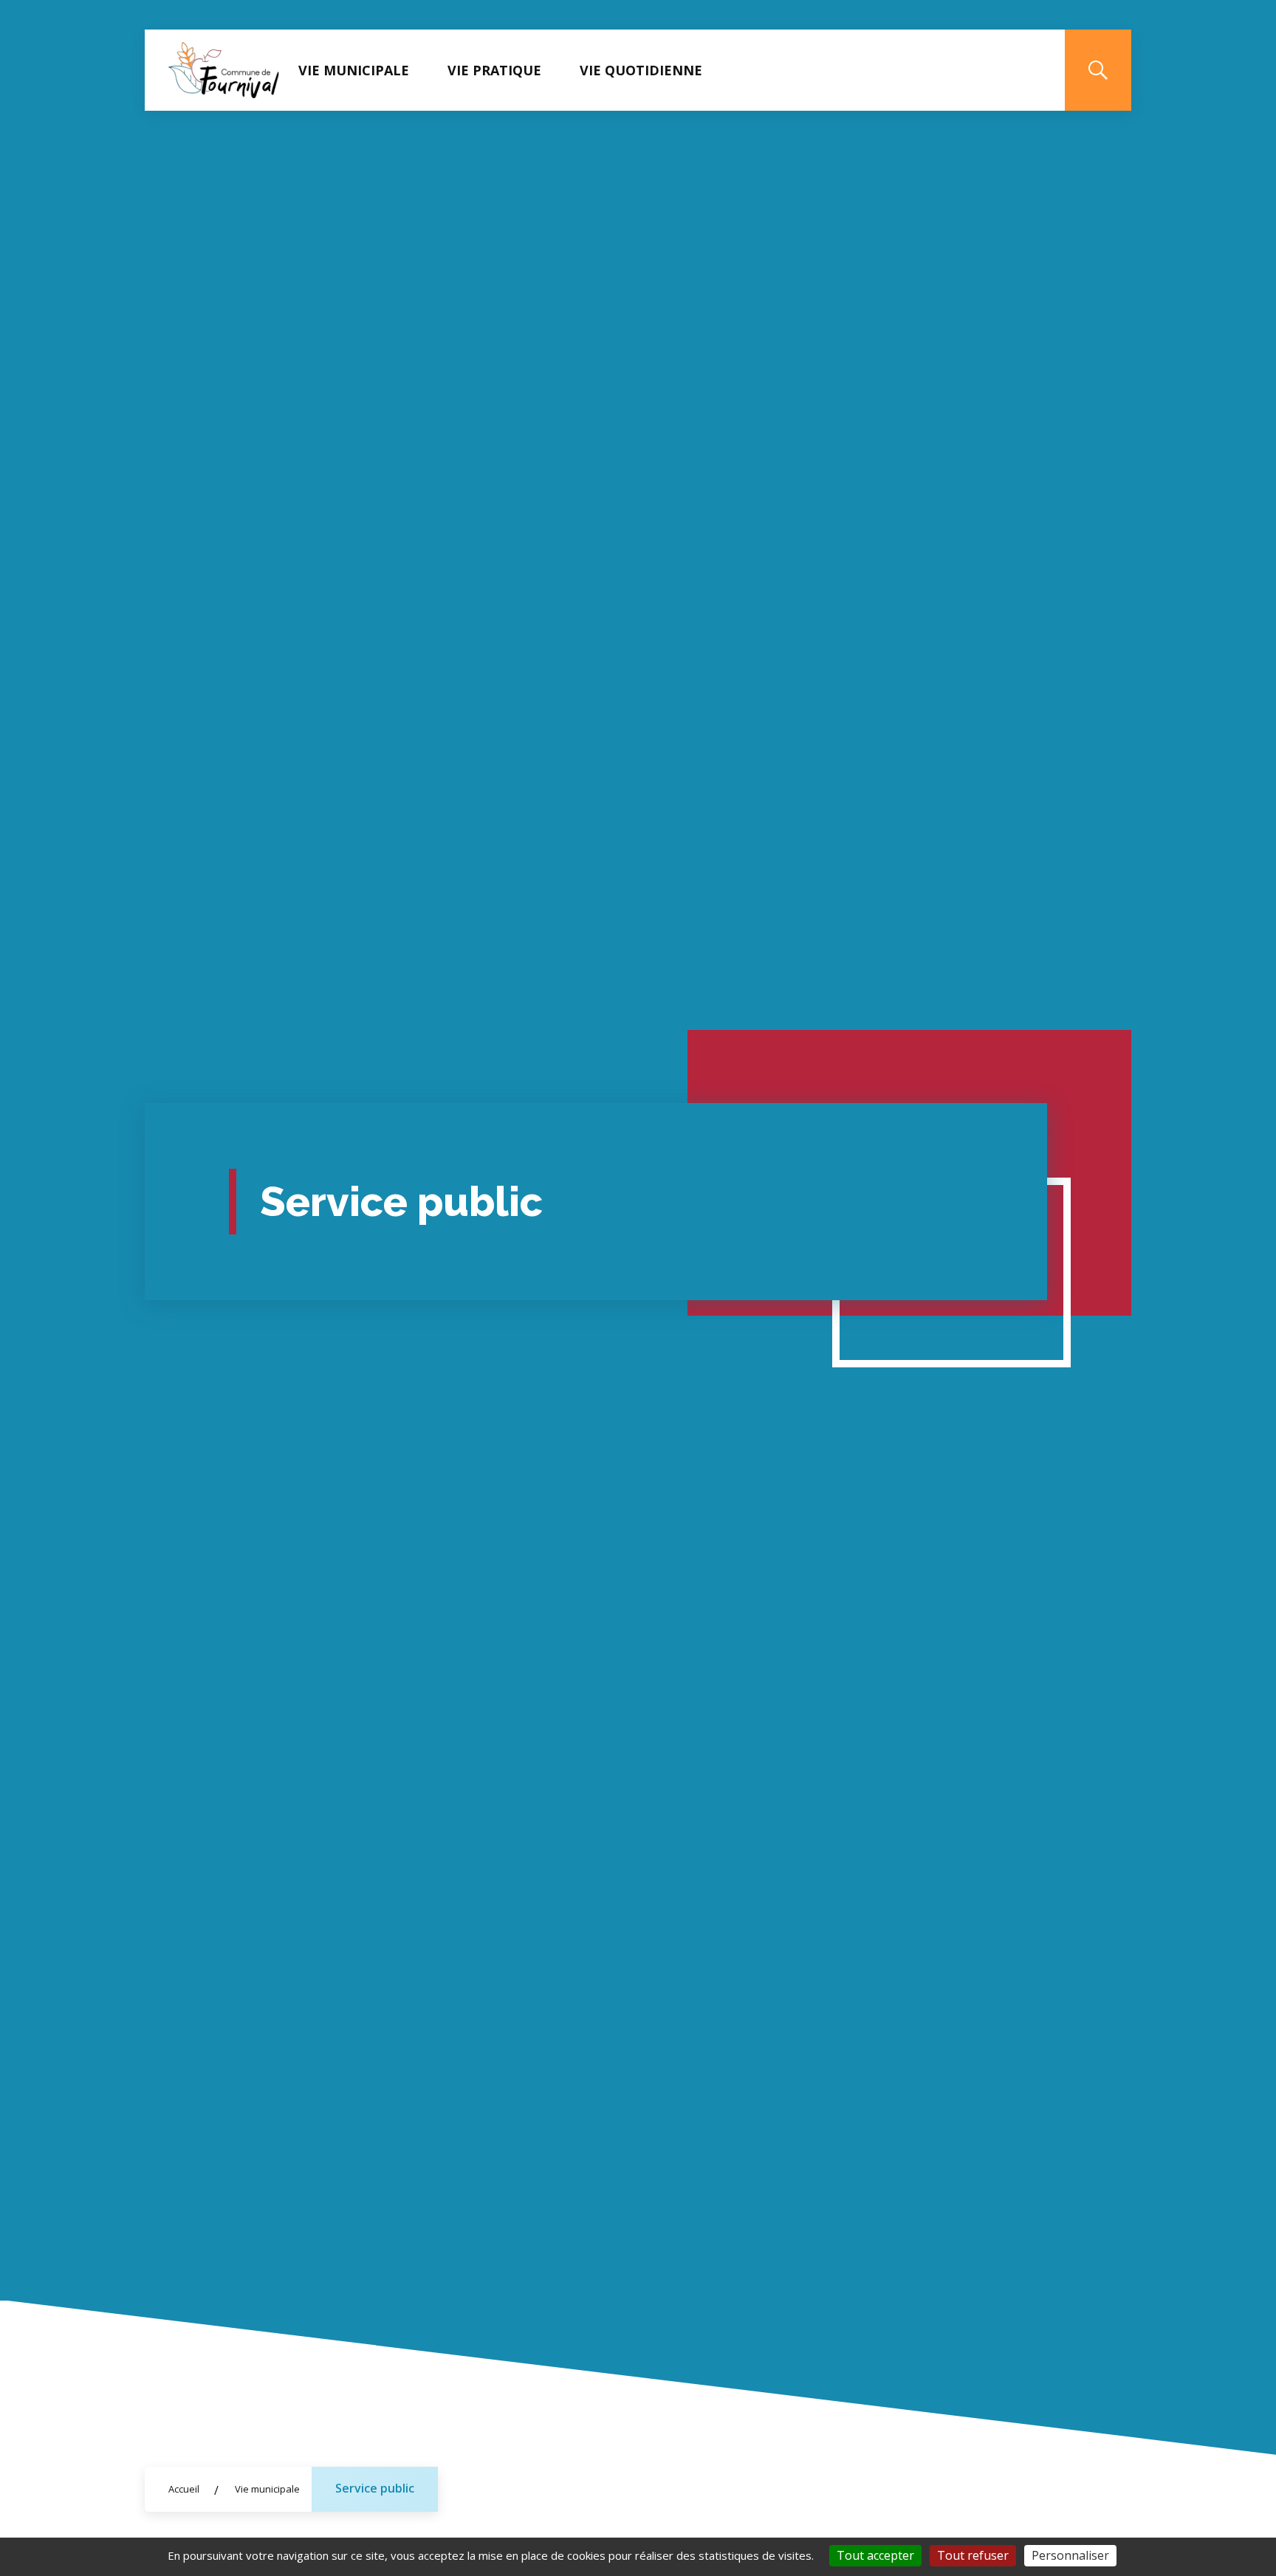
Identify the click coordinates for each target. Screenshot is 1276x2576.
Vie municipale (354, 70)
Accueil (184, 2489)
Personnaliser (1070, 2555)
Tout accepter (875, 2555)
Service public (375, 2488)
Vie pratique (494, 70)
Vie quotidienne (641, 70)
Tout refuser (973, 2555)
